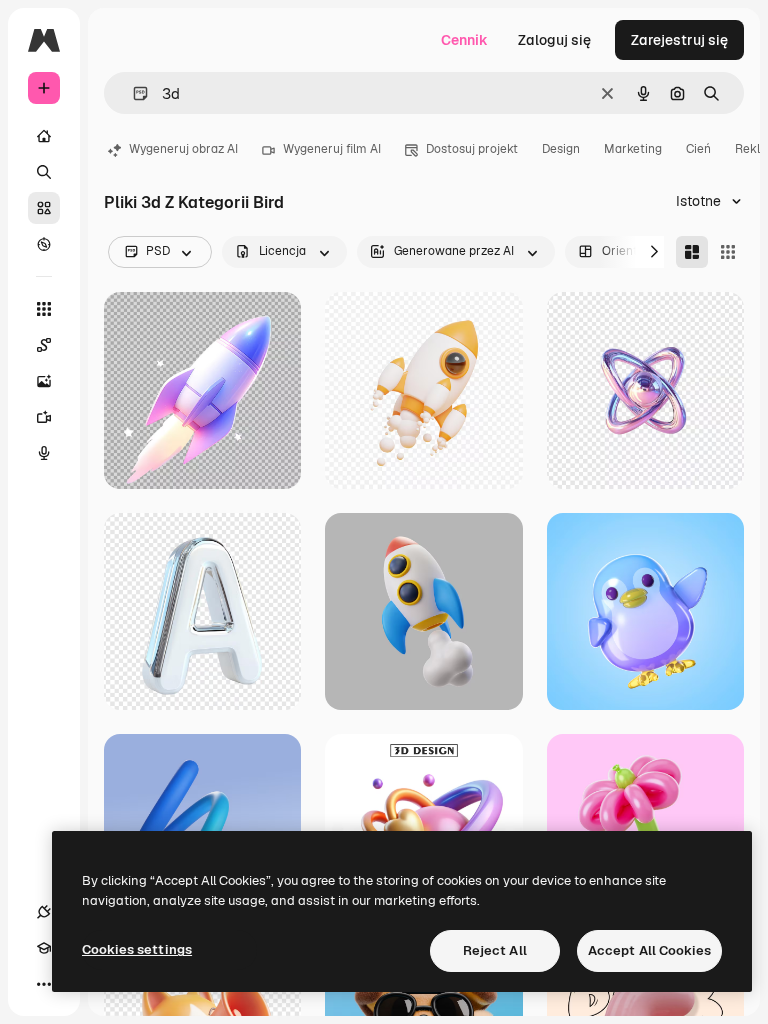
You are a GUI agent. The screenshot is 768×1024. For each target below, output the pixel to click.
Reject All (495, 950)
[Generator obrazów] (44, 381)
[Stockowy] (44, 208)
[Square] (728, 252)
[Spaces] (44, 345)
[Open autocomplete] (132, 93)
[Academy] (44, 948)
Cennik (464, 40)
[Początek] (44, 136)
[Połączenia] (44, 912)
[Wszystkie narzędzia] (44, 309)
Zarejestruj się (679, 40)
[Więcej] (44, 984)
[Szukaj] (44, 172)
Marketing (633, 149)
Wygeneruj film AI (332, 149)
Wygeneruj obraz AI (183, 149)
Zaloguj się (554, 40)
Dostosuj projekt (472, 149)
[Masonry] (692, 252)
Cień (698, 149)
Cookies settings (137, 949)
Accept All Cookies (649, 950)
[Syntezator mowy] (44, 453)
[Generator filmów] (44, 417)
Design (561, 149)
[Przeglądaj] (44, 244)
